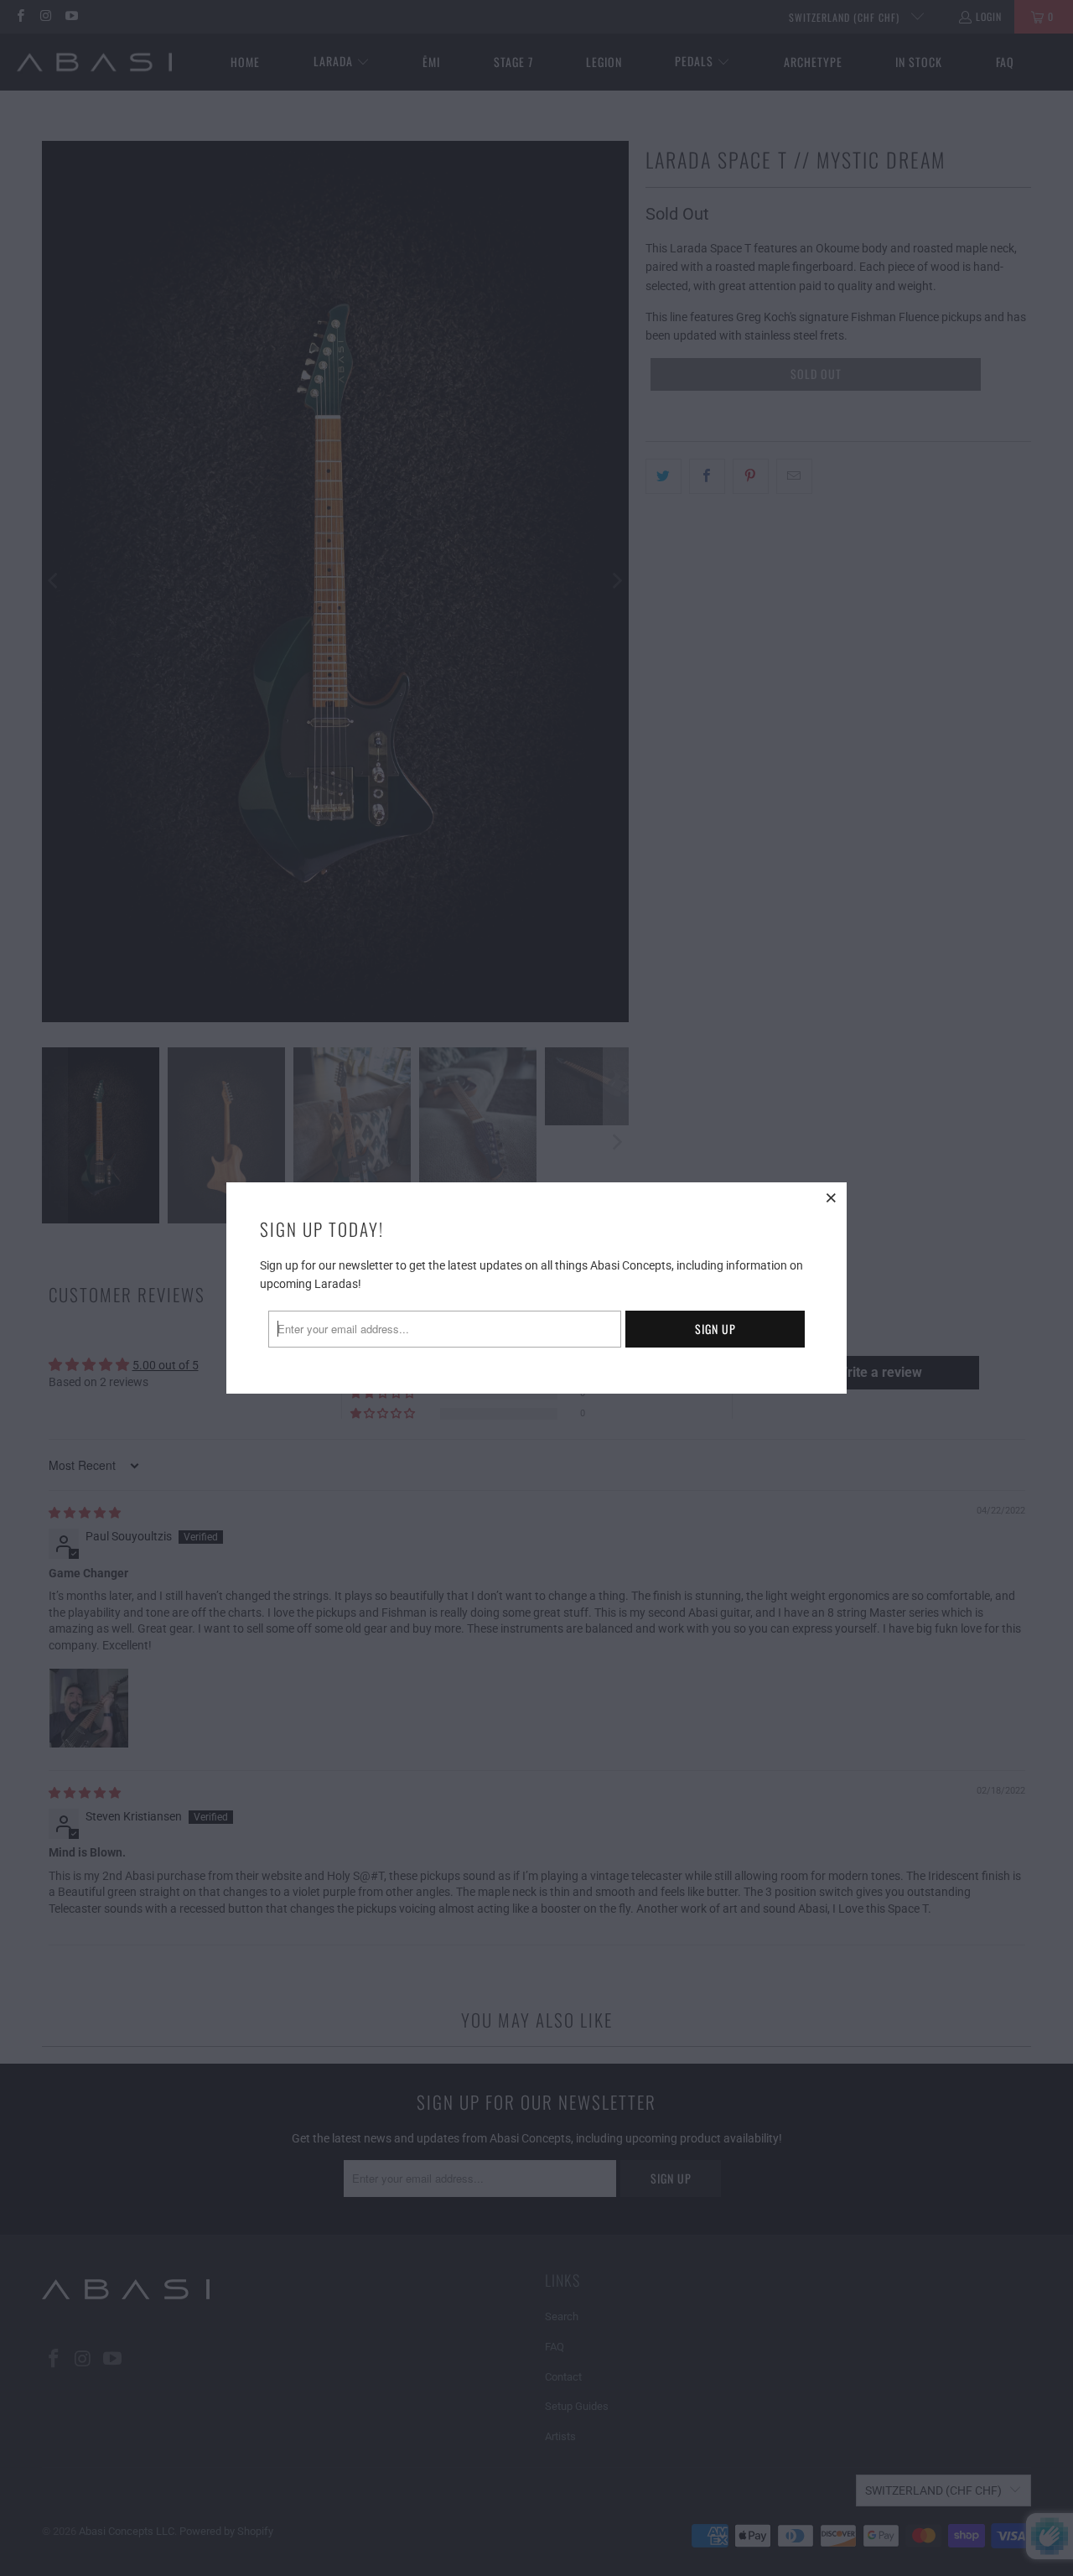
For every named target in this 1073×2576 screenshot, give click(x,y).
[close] (832, 1197)
